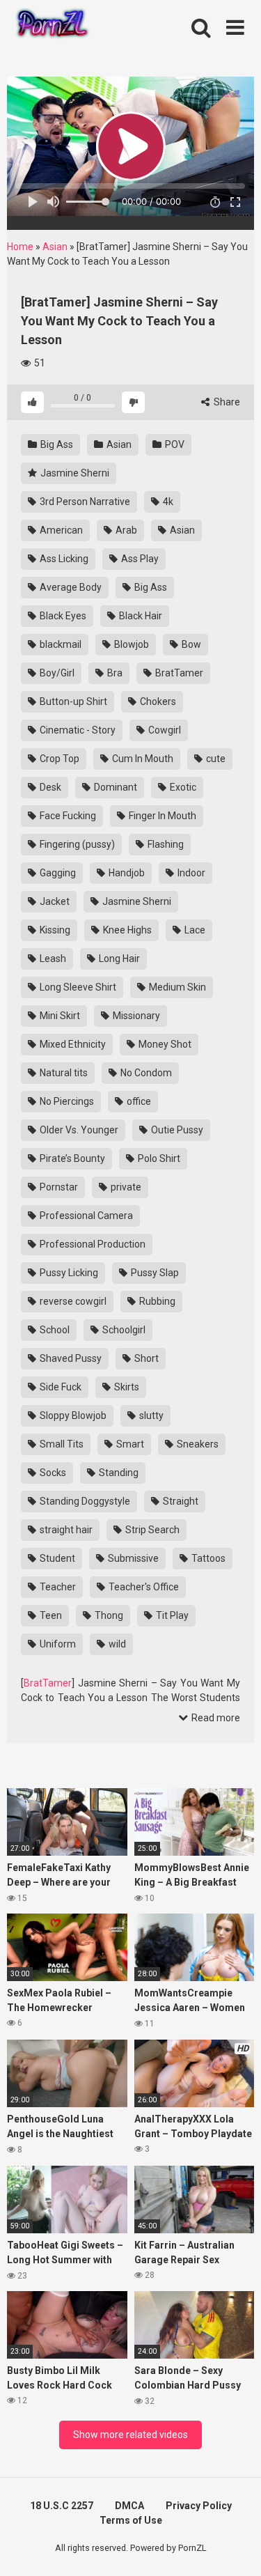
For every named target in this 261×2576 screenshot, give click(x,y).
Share (226, 402)
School (54, 1330)
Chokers (157, 701)
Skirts (126, 1387)
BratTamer (178, 673)
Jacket (54, 901)
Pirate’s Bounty (71, 1158)
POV (174, 444)
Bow (190, 644)
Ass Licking (63, 559)
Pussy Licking (68, 1273)
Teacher (57, 1587)
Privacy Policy (199, 2506)
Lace (194, 930)
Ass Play (139, 559)
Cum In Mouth (142, 759)
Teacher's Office (143, 1587)
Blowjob (130, 644)
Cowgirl (164, 730)
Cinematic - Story (77, 730)
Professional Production (92, 1244)
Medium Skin (176, 987)
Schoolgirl (123, 1330)
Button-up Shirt (72, 701)
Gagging (57, 873)
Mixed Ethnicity (72, 1044)
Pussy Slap (154, 1273)
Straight (180, 1501)
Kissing (54, 930)
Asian (55, 247)
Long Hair (118, 959)
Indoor (190, 873)
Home (20, 247)
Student (56, 1558)
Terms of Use (131, 2520)
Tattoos (207, 1558)
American (60, 530)
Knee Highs (126, 930)
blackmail (60, 644)
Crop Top (58, 759)
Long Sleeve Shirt (77, 987)
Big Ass (56, 444)
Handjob (126, 873)
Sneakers (197, 1444)
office (138, 1101)
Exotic (182, 787)
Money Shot (164, 1044)
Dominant (114, 787)
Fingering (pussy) (76, 844)
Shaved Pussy (70, 1358)
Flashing (165, 844)
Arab (125, 530)
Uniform (57, 1644)
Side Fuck (60, 1387)
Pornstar (58, 1187)
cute (215, 759)
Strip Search (151, 1530)
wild (116, 1644)
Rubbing (156, 1301)
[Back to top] (235, 2548)
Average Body (70, 587)
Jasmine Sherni (74, 473)
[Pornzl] (52, 28)
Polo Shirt (158, 1158)
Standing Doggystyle (84, 1501)
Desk (49, 787)
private (125, 1187)
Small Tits (61, 1444)
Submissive (132, 1558)
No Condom (145, 1073)
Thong (108, 1615)
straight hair (65, 1530)
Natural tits (63, 1073)
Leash (52, 959)
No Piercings (66, 1101)
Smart (129, 1444)
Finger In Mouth (161, 816)
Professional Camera (85, 1216)
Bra (114, 673)
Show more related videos (130, 2435)
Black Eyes (62, 616)
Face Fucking (67, 816)
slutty (150, 1415)
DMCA (129, 2506)
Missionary (135, 1016)
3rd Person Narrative (84, 502)
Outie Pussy (176, 1130)
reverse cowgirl (72, 1301)
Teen (50, 1615)
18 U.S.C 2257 (62, 2506)
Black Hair (140, 616)
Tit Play (171, 1615)
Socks (52, 1473)
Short (145, 1358)
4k (167, 502)
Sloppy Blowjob (72, 1415)
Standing (118, 1473)
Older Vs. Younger (78, 1130)
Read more (215, 1718)
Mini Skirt (59, 1016)
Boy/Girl (56, 673)
